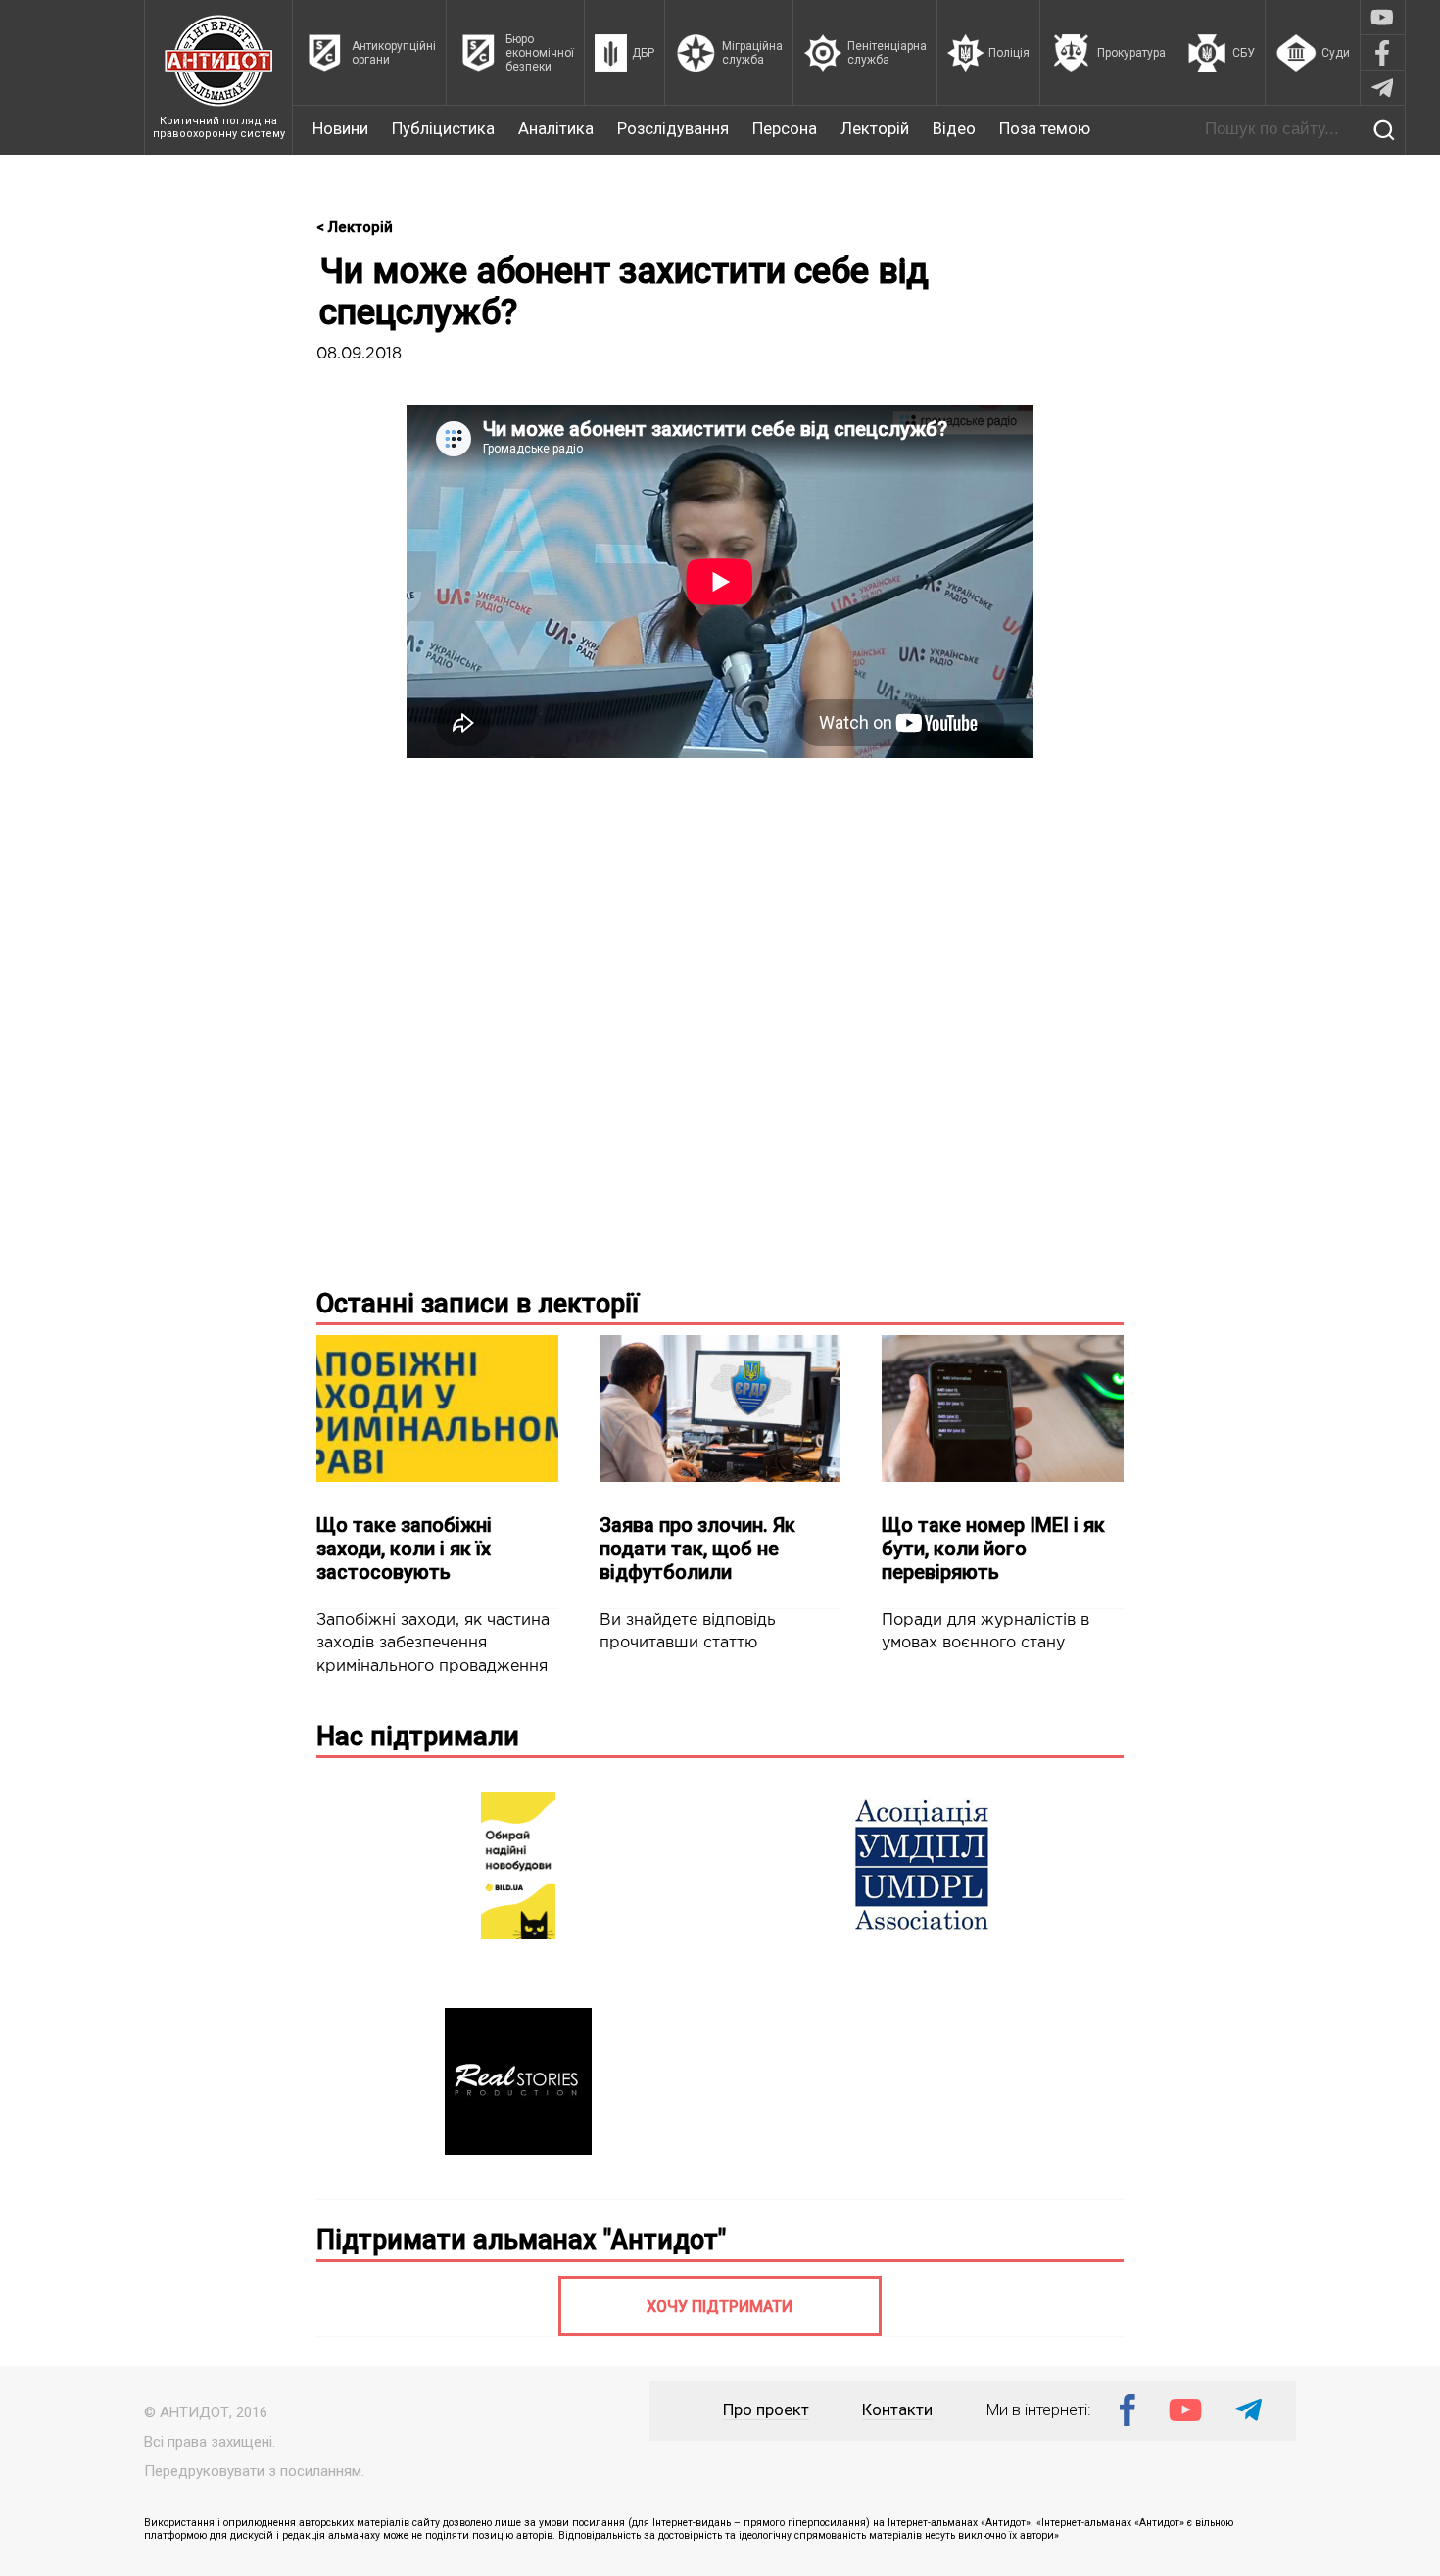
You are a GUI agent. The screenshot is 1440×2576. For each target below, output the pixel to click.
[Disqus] (720, 1019)
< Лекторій (355, 227)
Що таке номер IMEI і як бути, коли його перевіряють (993, 1549)
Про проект (766, 2410)
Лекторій (875, 129)
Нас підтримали (418, 1737)
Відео (954, 129)
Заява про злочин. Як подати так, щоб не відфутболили (697, 1549)
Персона (785, 129)
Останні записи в (478, 1304)
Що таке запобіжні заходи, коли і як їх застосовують (404, 1549)
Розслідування (673, 129)
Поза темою (1045, 129)
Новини (340, 129)
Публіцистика (443, 129)
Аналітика (556, 129)
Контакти (897, 2410)
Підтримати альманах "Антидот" (521, 2240)
